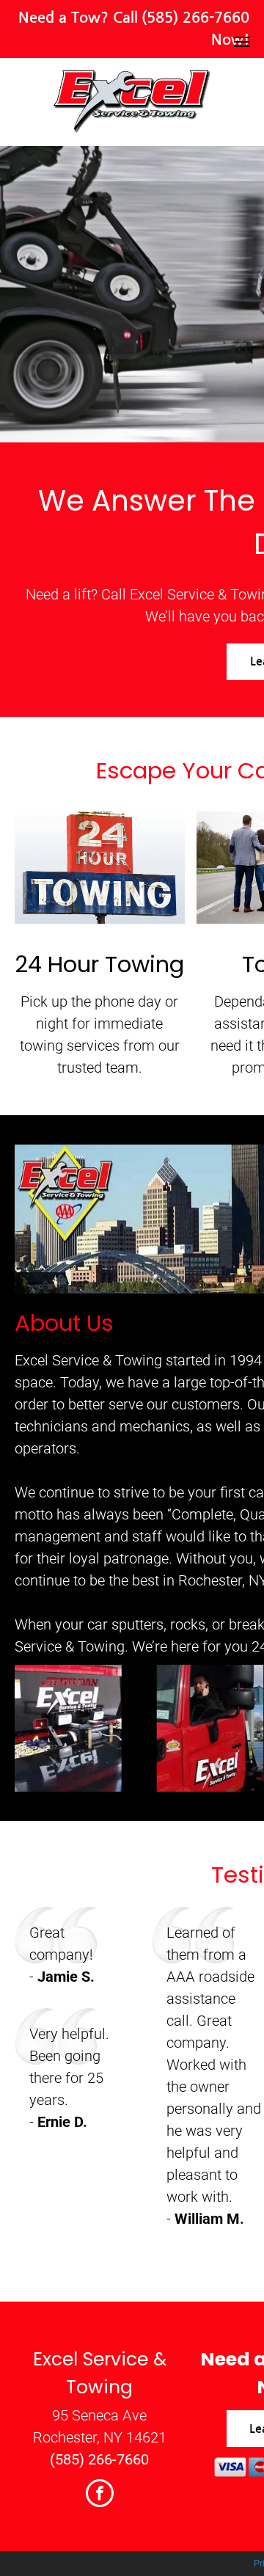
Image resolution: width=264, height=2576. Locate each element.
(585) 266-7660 (195, 18)
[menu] (242, 42)
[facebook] (100, 2495)
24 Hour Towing (99, 964)
